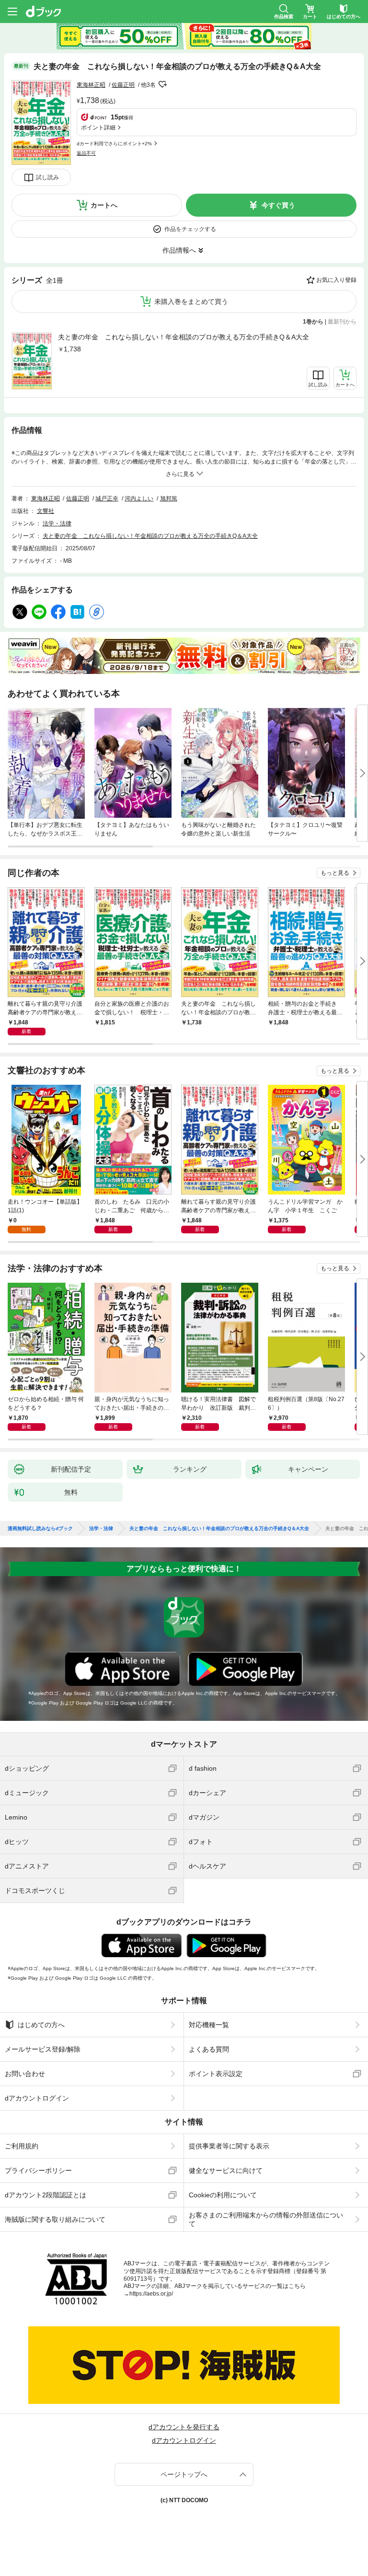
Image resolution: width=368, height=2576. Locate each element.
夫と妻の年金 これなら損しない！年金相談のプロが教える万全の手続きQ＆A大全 (184, 337)
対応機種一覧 (209, 2025)
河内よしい (139, 499)
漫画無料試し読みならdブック (40, 1529)
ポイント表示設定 (216, 2074)
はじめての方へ (41, 2025)
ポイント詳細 (98, 128)
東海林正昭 (91, 85)
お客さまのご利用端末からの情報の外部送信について (266, 2219)
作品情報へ (179, 250)
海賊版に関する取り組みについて (55, 2219)
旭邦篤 (169, 499)
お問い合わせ (25, 2074)
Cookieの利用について (223, 2195)
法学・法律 (57, 523)
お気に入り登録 (336, 280)
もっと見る (335, 873)
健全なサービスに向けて (226, 2170)
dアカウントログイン (37, 2098)
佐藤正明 (123, 85)
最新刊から (342, 322)
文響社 (46, 511)
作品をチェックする (190, 229)
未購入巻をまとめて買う (191, 302)
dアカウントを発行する (184, 2427)
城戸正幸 (107, 499)
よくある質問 (209, 2049)
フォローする (162, 84)
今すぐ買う (278, 205)
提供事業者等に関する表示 (229, 2146)
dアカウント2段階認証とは (46, 2195)
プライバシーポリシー (38, 2170)
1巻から (313, 322)
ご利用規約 (22, 2146)
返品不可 (86, 153)
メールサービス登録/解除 (43, 2049)
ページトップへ (184, 2474)
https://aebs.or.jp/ (151, 2294)
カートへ (104, 205)
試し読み (47, 177)
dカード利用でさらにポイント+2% (114, 144)
